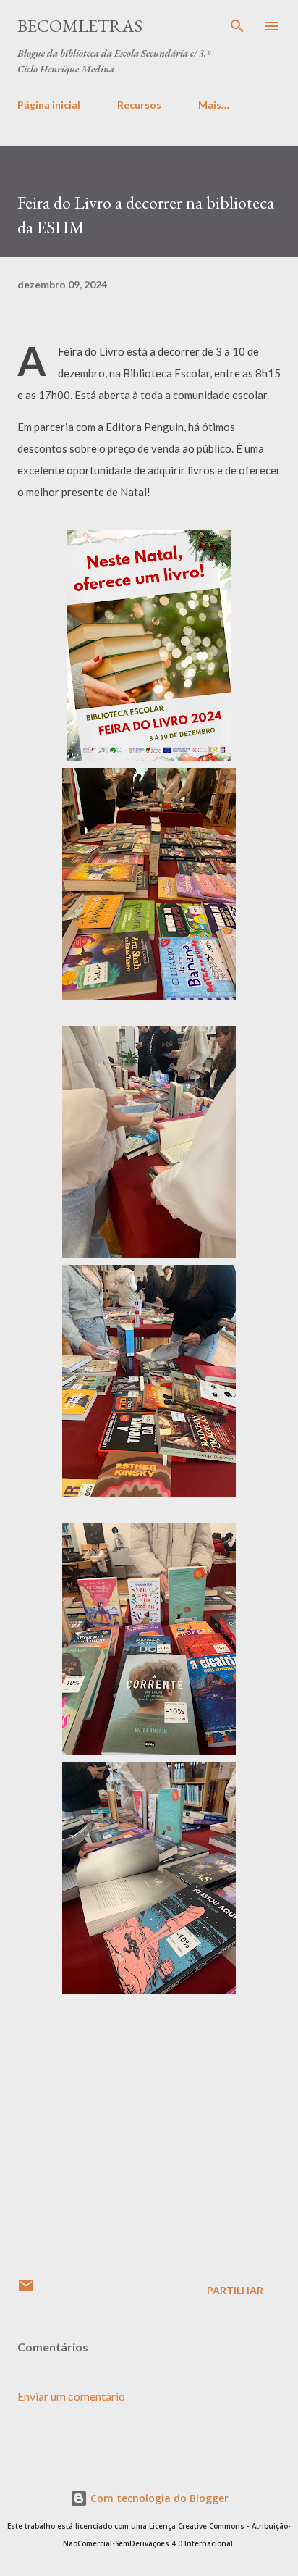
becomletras (80, 26)
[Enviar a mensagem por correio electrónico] (26, 2290)
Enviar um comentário (71, 2396)
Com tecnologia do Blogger (158, 2498)
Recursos (139, 105)
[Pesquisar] (237, 26)
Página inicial (49, 105)
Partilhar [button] (235, 2290)
